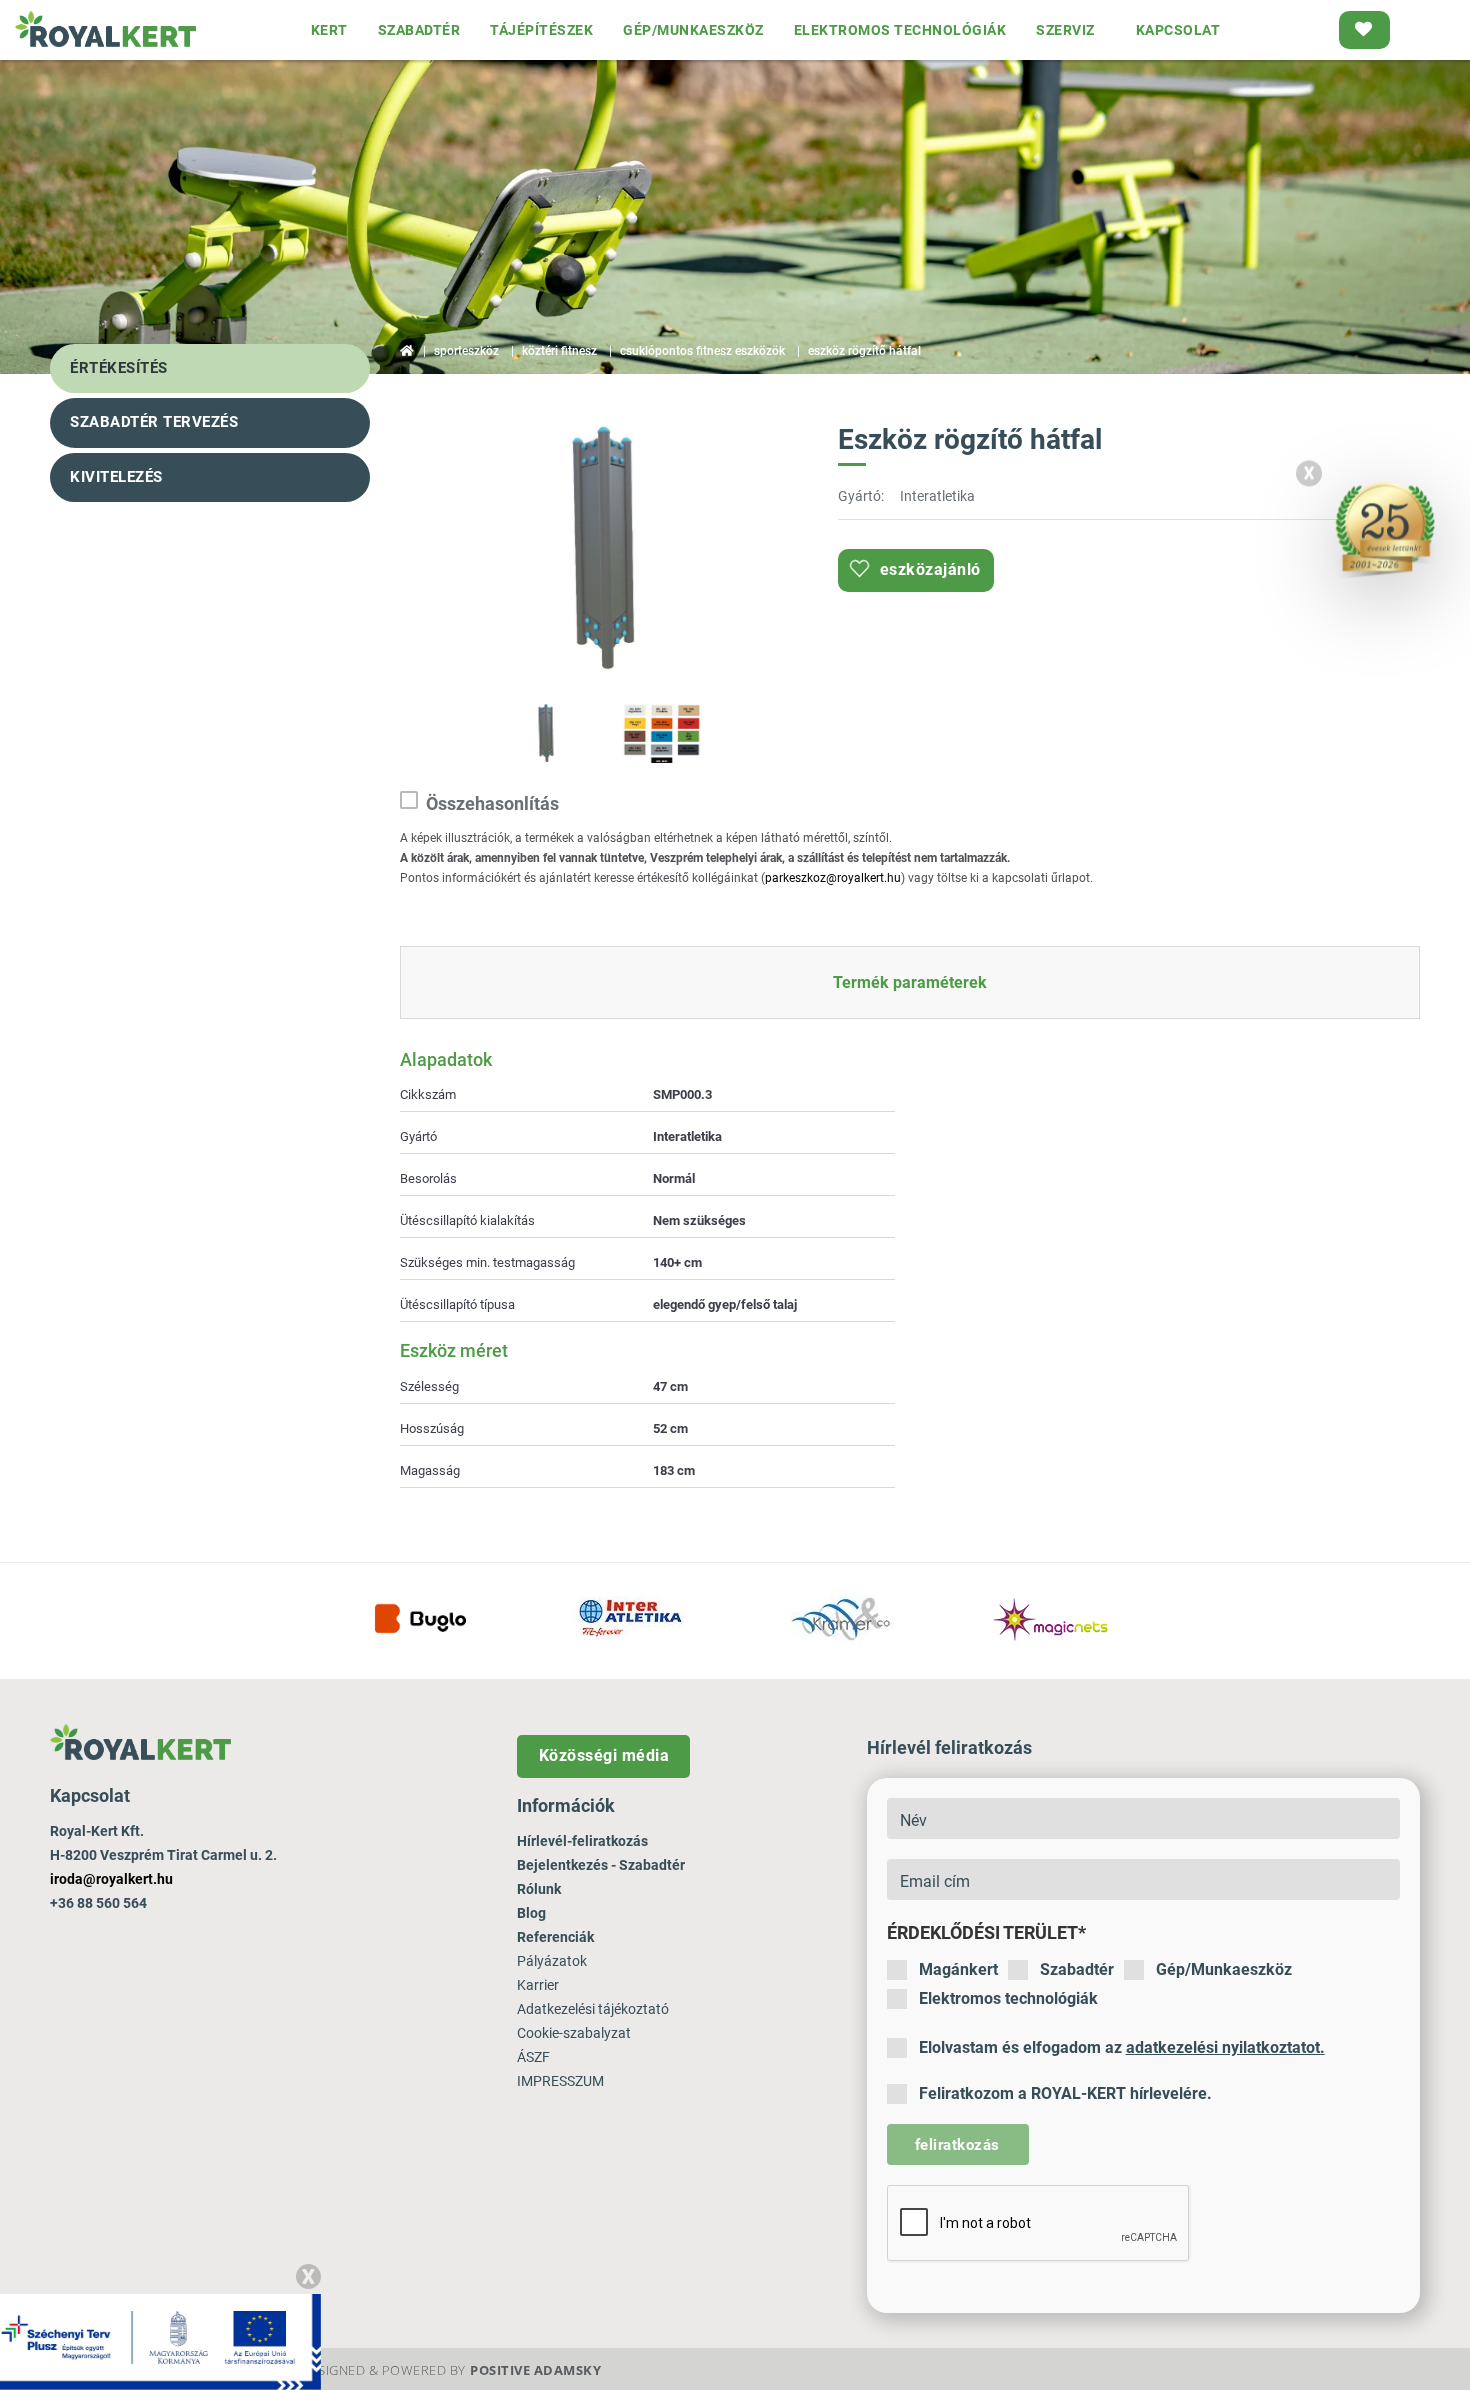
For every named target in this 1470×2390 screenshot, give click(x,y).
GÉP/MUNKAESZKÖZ (693, 30)
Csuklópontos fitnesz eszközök (702, 351)
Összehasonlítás (492, 803)
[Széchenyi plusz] (160, 2341)
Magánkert (958, 1969)
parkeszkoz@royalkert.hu (833, 878)
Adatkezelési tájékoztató (593, 2009)
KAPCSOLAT (1178, 30)
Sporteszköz (466, 351)
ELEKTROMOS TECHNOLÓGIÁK (900, 30)
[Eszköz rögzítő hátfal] (604, 548)
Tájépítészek (541, 30)
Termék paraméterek (910, 982)
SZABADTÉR (419, 30)
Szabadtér (1077, 1969)
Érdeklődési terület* (986, 1932)
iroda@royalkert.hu (111, 1879)
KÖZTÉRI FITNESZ (559, 351)
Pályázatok (552, 1961)
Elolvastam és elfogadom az (1122, 2047)
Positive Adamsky (535, 2370)
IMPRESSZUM (560, 2081)
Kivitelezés (116, 477)
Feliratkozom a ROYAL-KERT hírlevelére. (1065, 2093)
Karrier (538, 1985)
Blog (531, 1913)
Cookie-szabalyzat (574, 2033)
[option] (604, 550)
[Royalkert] (105, 30)
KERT (329, 30)
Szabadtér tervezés (154, 422)
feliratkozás (957, 2145)
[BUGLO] (420, 1618)
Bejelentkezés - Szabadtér (601, 1865)
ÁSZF (533, 2057)
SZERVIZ (1065, 30)
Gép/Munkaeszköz (1224, 1969)
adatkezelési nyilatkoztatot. (1225, 2047)
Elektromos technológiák (1008, 1998)
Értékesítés (119, 368)
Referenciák (555, 1937)
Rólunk (539, 1889)
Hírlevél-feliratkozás (582, 1841)
